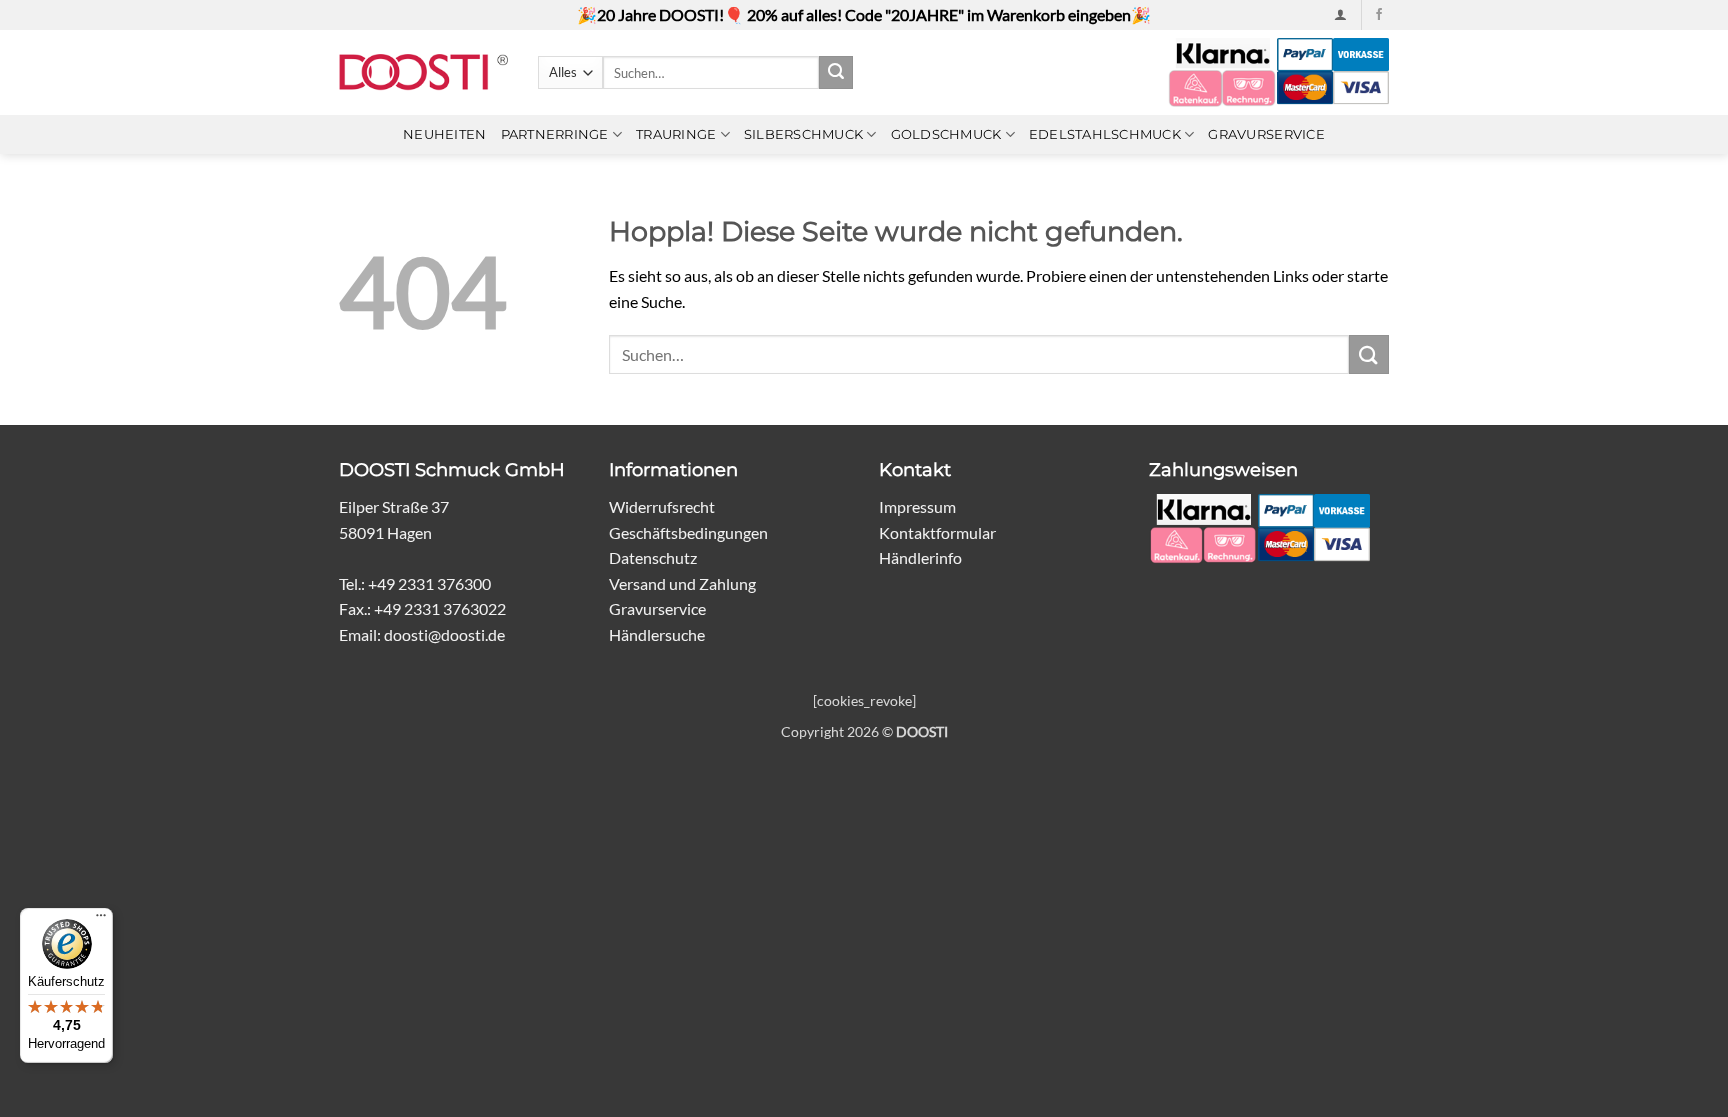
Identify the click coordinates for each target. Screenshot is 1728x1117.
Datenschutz (653, 557)
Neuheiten (444, 134)
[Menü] (101, 920)
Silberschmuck (803, 134)
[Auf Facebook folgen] (1379, 15)
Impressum (917, 506)
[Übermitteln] (836, 73)
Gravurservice (1266, 134)
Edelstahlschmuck (1105, 134)
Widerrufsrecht (662, 506)
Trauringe (676, 134)
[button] (1340, 14)
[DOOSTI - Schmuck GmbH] (423, 72)
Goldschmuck (946, 134)
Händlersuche (657, 634)
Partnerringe (555, 134)
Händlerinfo (920, 557)
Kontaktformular (937, 532)
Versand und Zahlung (682, 583)
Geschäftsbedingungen (688, 532)
